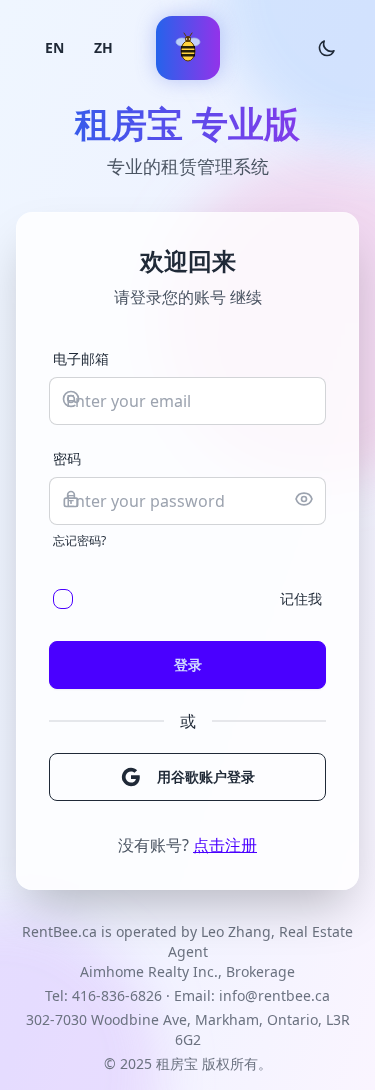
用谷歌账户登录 (206, 776)
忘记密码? (79, 541)
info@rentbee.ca (274, 995)
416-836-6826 (117, 995)
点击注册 (225, 845)
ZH (103, 47)
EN (54, 47)
